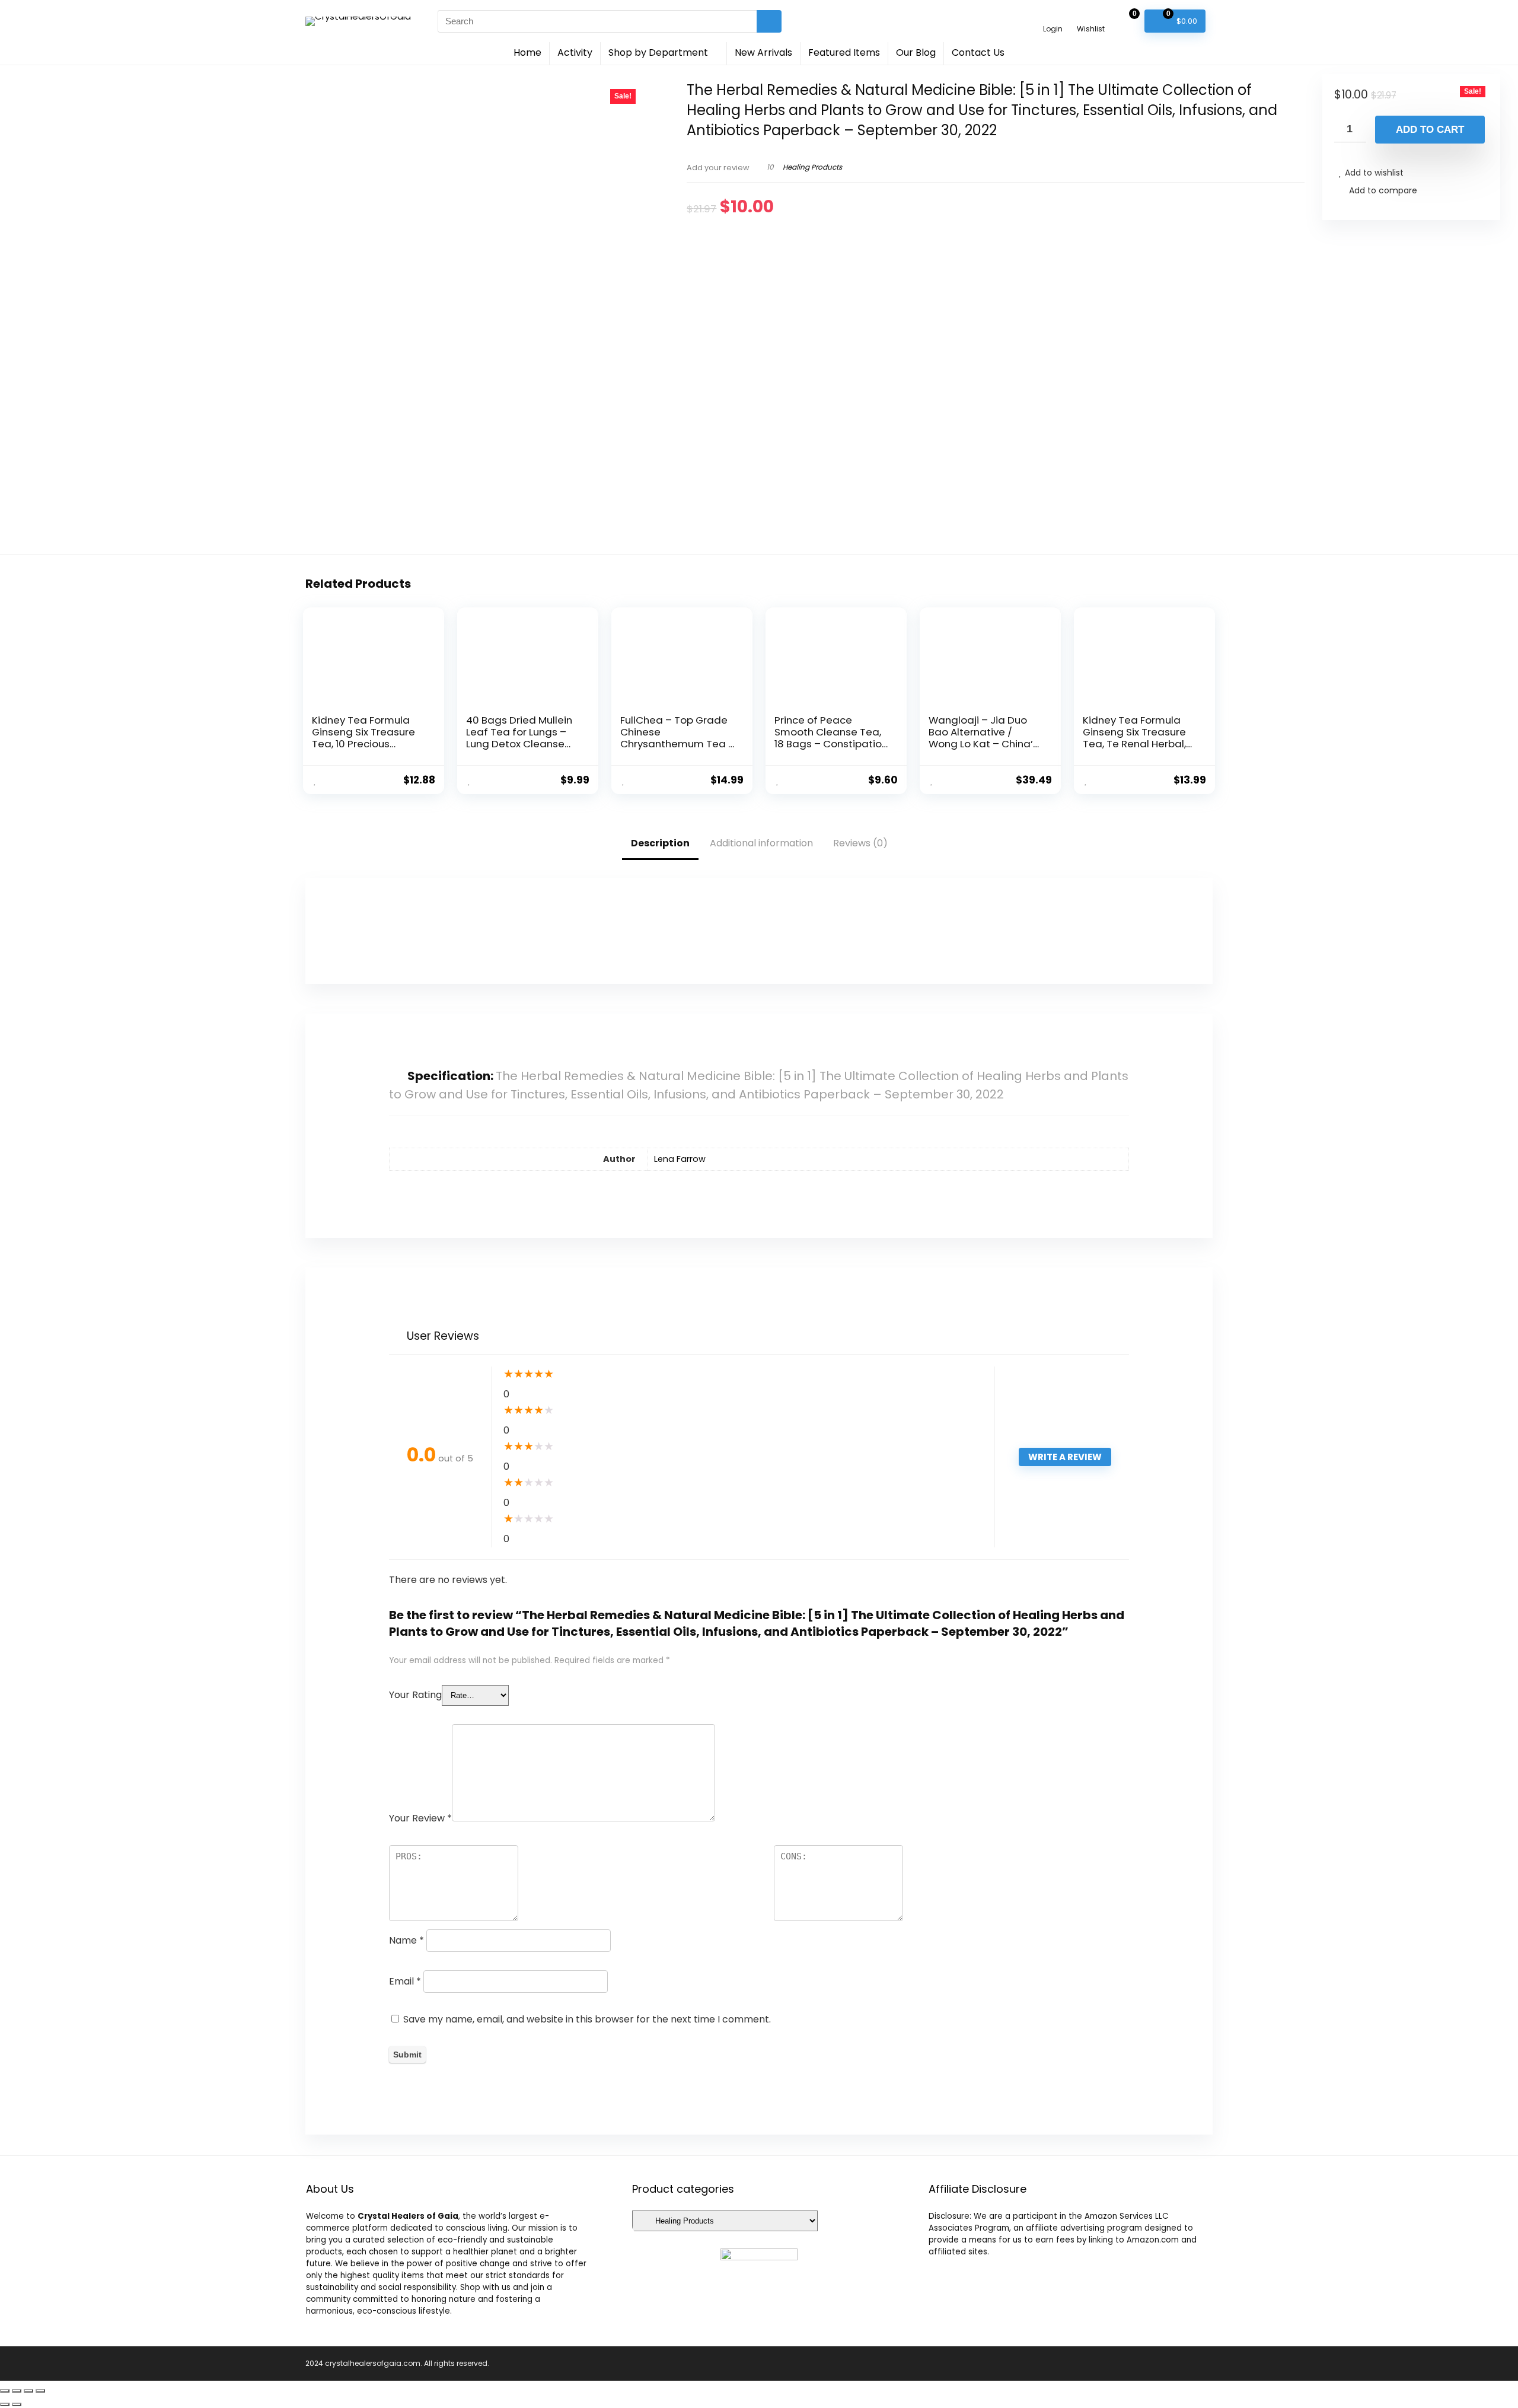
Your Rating (415, 1695)
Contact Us (978, 52)
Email (405, 1981)
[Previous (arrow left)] (5, 2404)
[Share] (17, 2391)
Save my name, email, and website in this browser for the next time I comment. (587, 2019)
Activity (575, 52)
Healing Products (812, 167)
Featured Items (844, 52)
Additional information (761, 843)
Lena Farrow (680, 1159)
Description (660, 843)
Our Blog (916, 52)
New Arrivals (763, 52)
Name (406, 1940)
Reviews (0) (860, 843)
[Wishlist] (1091, 16)
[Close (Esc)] (5, 2391)
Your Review (420, 1818)
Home (527, 52)
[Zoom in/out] (40, 2391)
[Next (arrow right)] (17, 2404)
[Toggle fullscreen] (28, 2391)
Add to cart (1430, 130)
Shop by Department (658, 52)
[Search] (769, 21)
